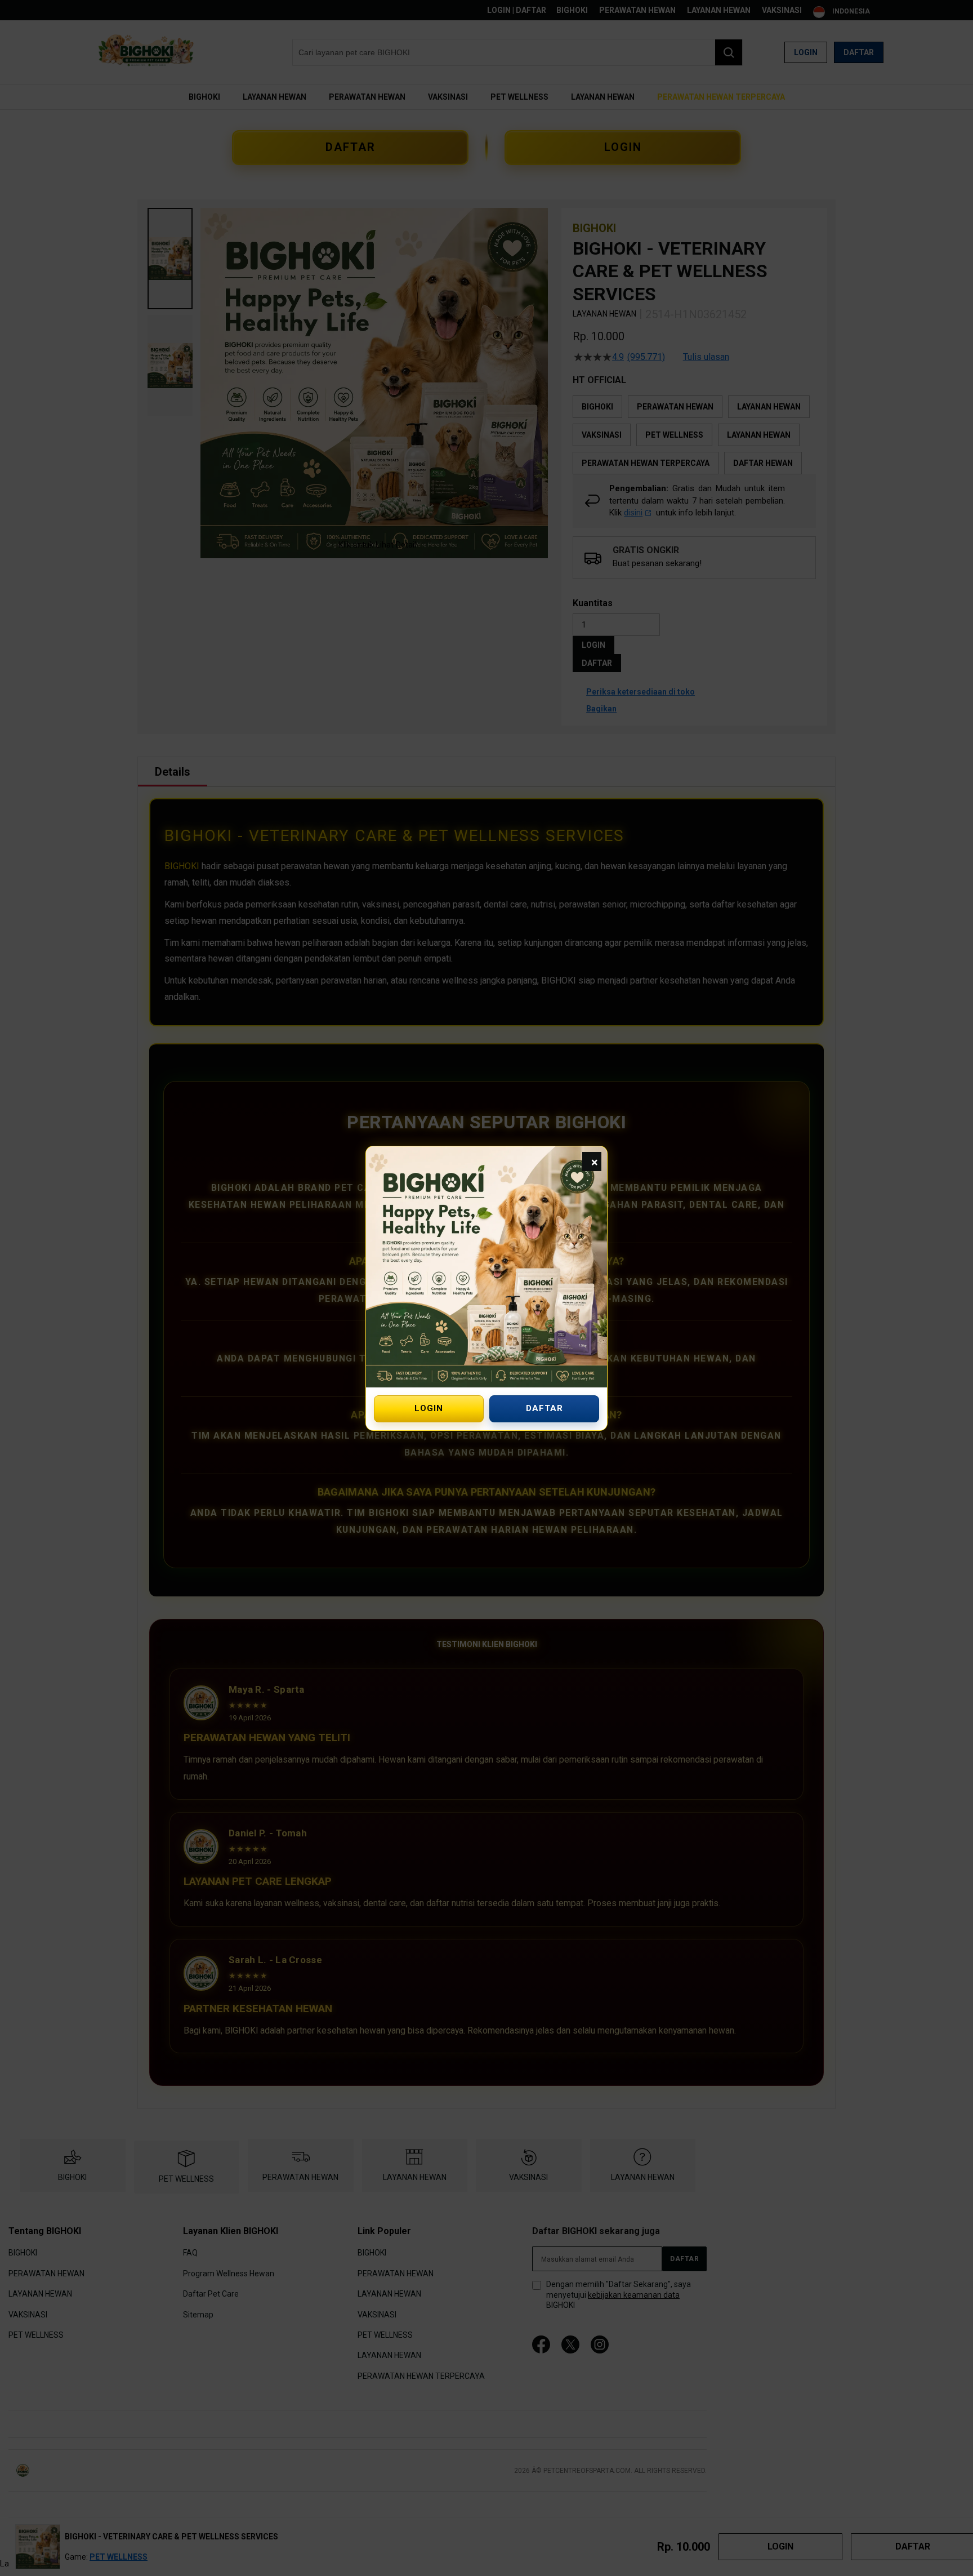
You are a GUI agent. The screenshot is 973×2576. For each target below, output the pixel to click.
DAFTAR (544, 1408)
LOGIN (429, 1408)
